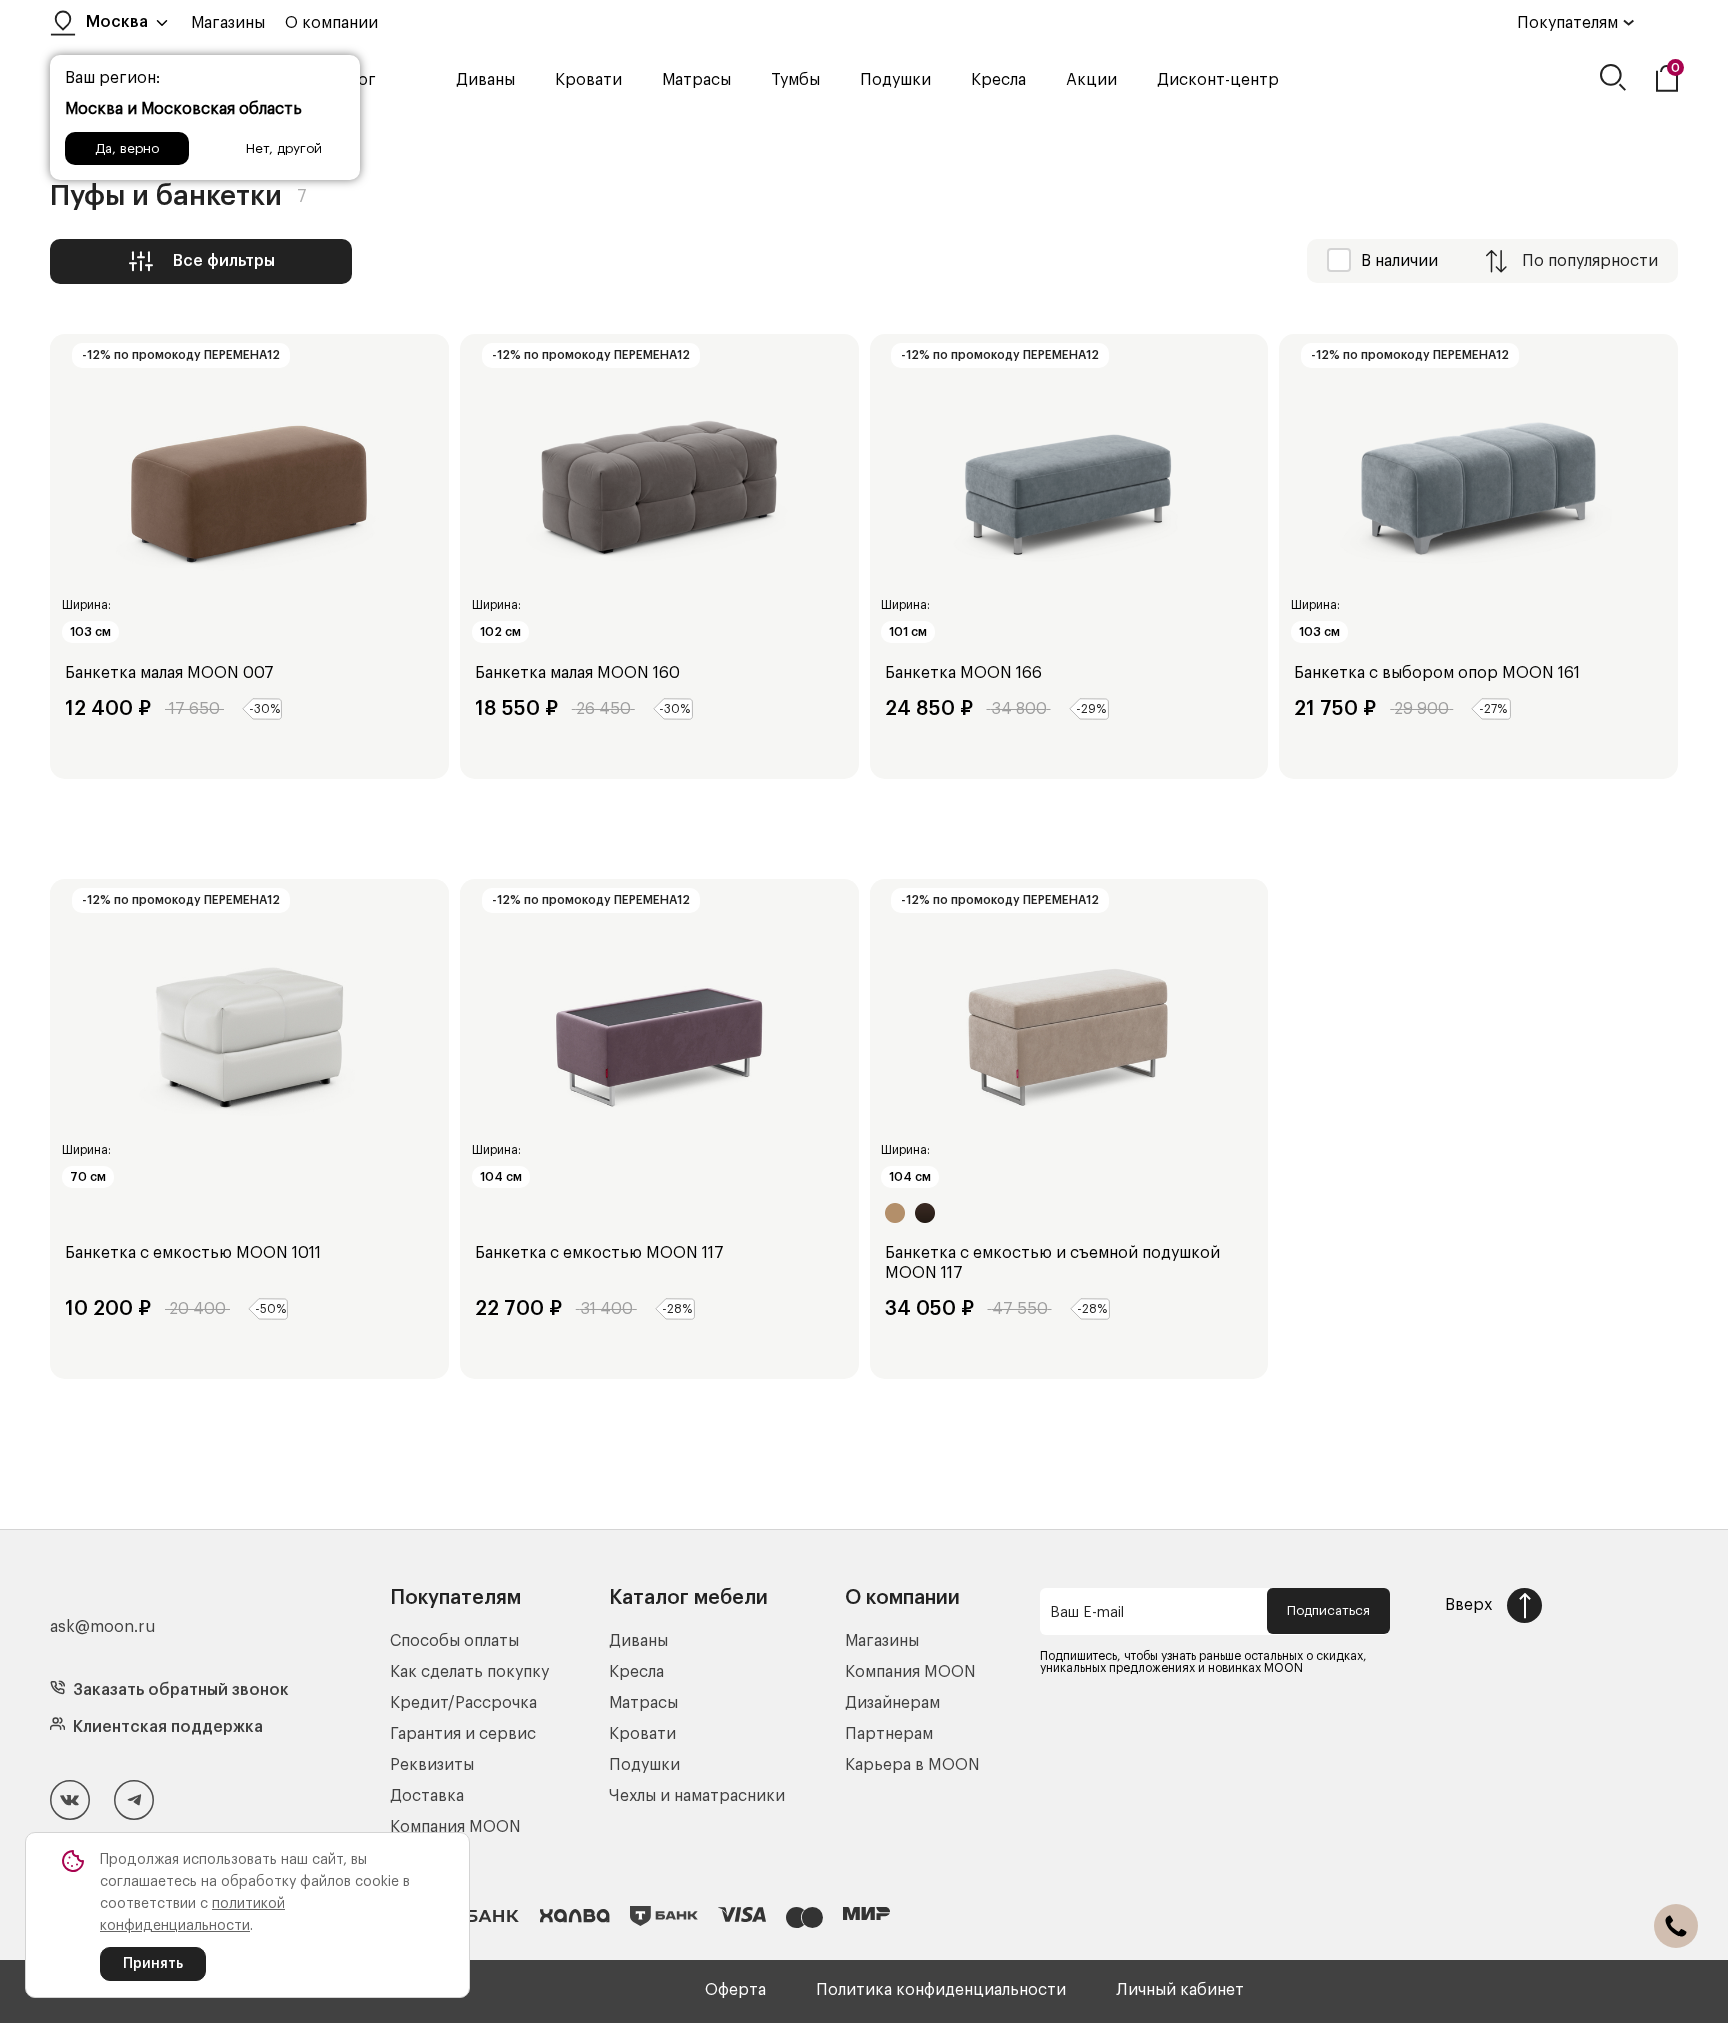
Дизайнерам (892, 1703)
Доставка (427, 1796)
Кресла (998, 80)
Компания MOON (455, 1827)
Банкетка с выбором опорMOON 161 (1437, 673)
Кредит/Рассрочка (463, 1703)
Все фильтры (224, 261)
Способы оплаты (454, 1641)
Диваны (485, 80)
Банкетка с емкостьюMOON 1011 (193, 1253)
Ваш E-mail (1087, 1613)
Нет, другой (284, 148)
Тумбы (795, 80)
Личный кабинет (1180, 1990)
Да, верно (127, 148)
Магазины (228, 23)
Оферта (735, 1990)
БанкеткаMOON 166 (963, 673)
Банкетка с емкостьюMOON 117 (599, 1253)
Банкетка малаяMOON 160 (577, 673)
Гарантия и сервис (463, 1734)
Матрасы (696, 80)
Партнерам (889, 1734)
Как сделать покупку (469, 1672)
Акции (1091, 80)
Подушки (895, 80)
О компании (331, 23)
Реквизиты (432, 1765)
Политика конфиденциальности (941, 1990)
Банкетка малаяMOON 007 (169, 673)
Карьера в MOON (912, 1765)
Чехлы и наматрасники (697, 1796)
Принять (153, 1964)
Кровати (588, 80)
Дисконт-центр (1218, 80)
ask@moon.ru (103, 1627)
